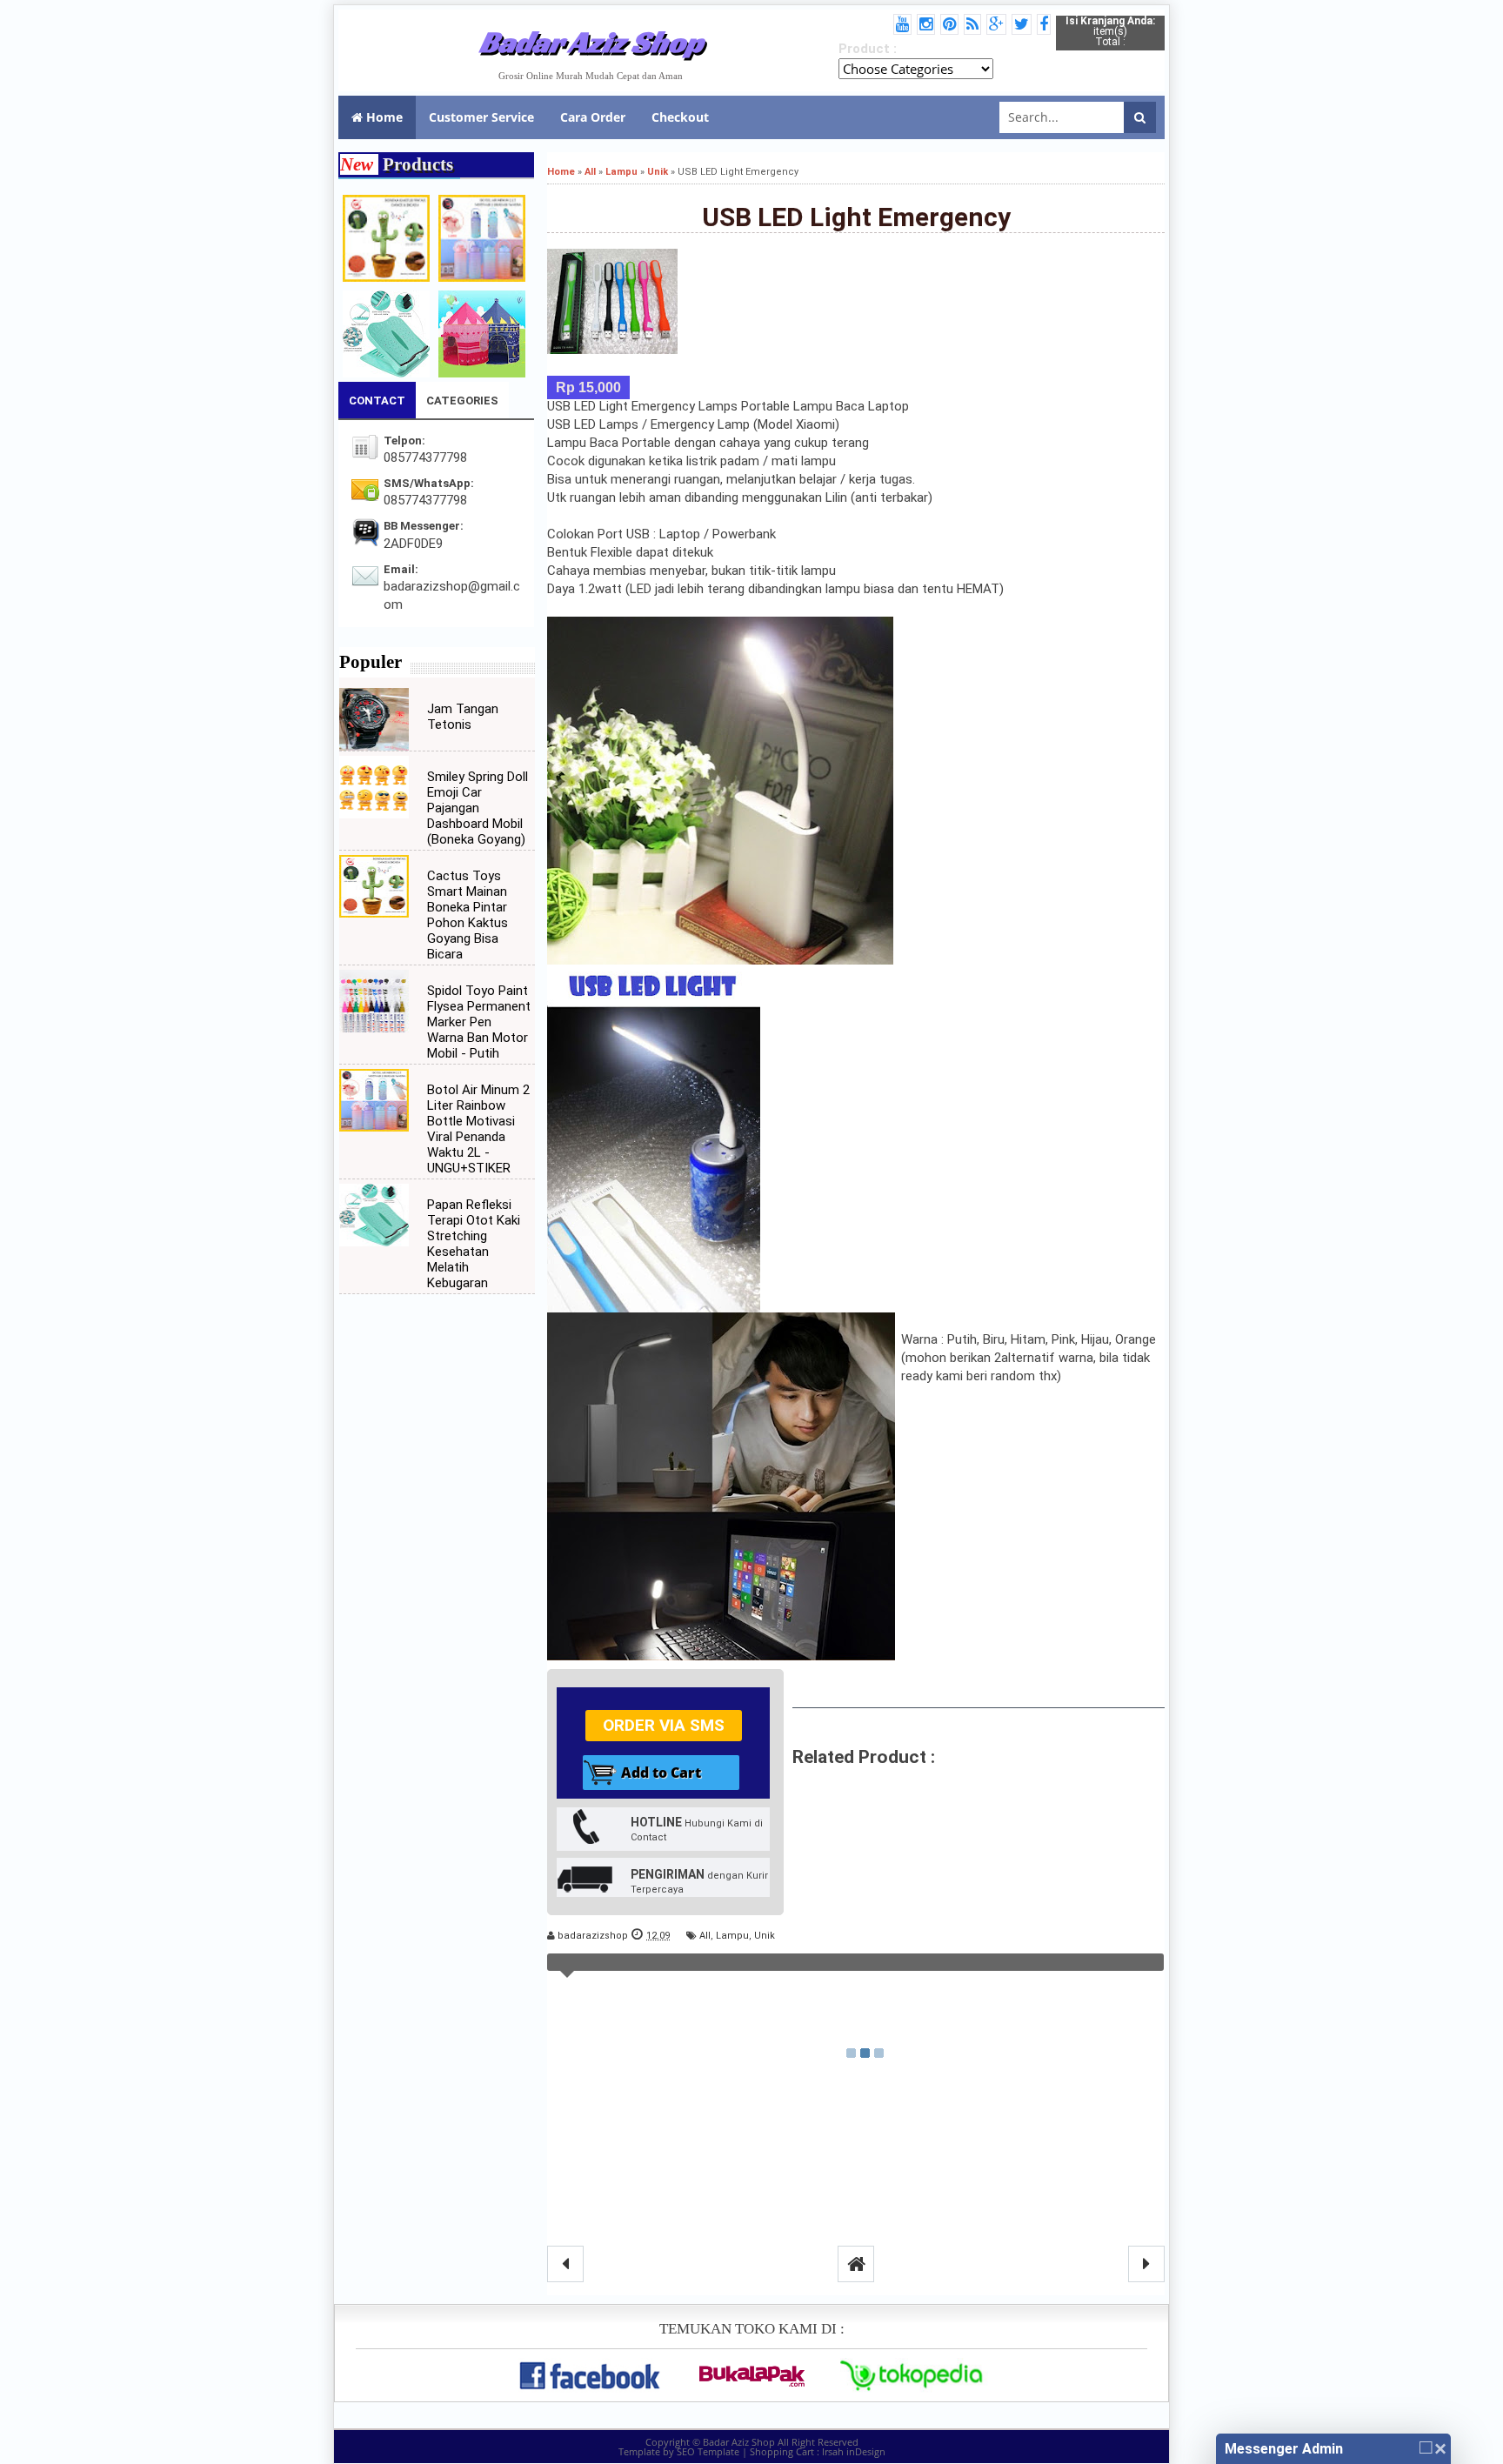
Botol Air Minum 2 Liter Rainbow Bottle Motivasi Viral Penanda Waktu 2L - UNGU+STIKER (478, 1129)
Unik (765, 1936)
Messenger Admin (1284, 2449)
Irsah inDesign (854, 2451)
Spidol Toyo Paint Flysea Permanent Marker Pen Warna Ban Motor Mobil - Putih (479, 1022)
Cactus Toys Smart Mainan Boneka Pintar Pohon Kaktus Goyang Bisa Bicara (468, 915)
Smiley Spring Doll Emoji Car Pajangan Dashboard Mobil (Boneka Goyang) (478, 808)
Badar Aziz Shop (591, 42)
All (705, 1936)
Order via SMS (664, 1725)
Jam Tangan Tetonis (463, 717)
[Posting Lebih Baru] (565, 2264)
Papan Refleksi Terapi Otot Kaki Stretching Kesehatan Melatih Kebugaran (474, 1244)
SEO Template (708, 2451)
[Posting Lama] (1146, 2264)
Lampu (732, 1936)
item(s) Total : (1110, 31)
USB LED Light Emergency (856, 217)
